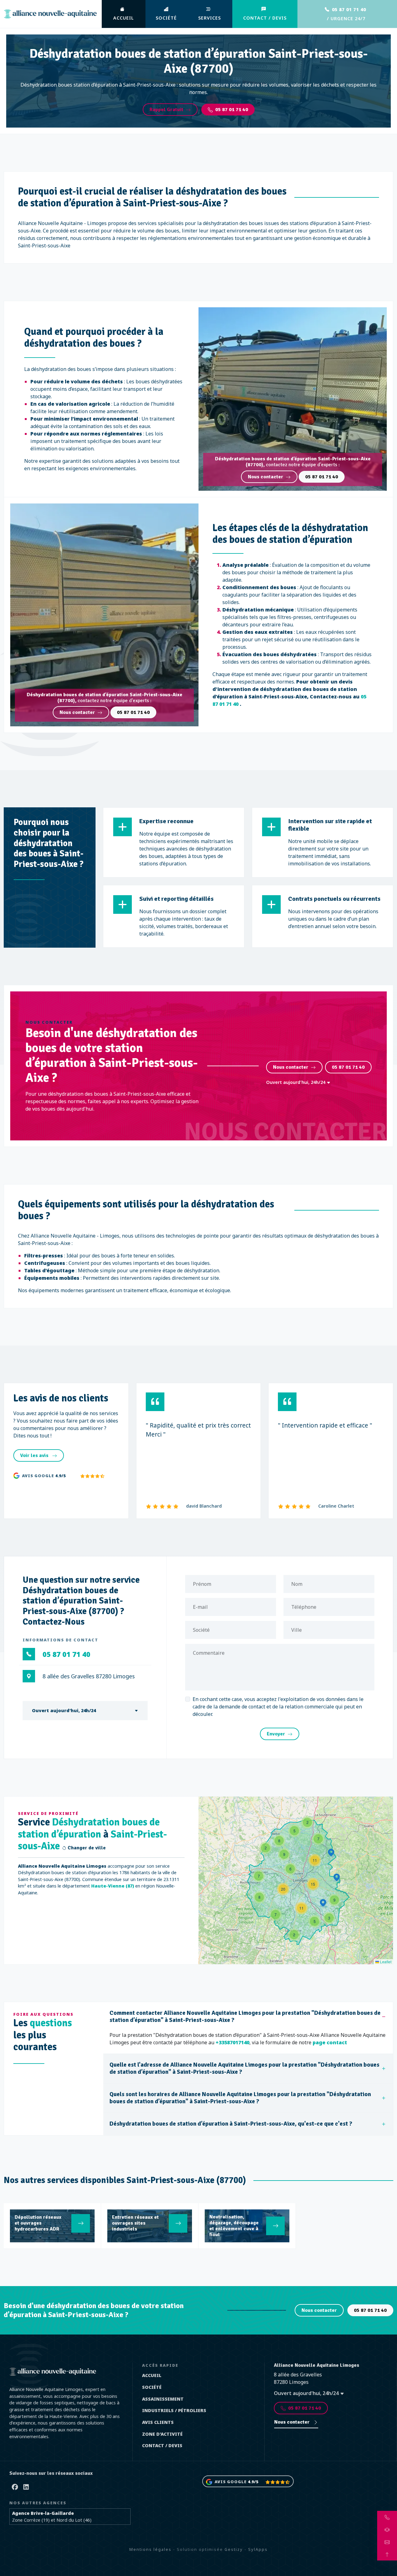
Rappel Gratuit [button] (166, 110)
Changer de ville (86, 1848)
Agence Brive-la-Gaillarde (43, 2513)
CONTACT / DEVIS (265, 18)
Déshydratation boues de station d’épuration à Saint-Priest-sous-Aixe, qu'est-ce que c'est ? (231, 2124)
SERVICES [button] (210, 18)
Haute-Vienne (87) (113, 1886)
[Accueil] (50, 14)
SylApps (258, 2549)
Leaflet (385, 1962)
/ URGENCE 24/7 (346, 14)
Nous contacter (265, 477)
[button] (307, 1822)
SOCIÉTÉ (166, 18)
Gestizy (234, 2549)
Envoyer (276, 1734)
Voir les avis (35, 1455)
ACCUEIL (124, 18)
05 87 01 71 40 (232, 110)
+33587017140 (232, 2042)
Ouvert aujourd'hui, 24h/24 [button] (296, 1082)
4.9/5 (60, 1476)
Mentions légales (150, 2549)
